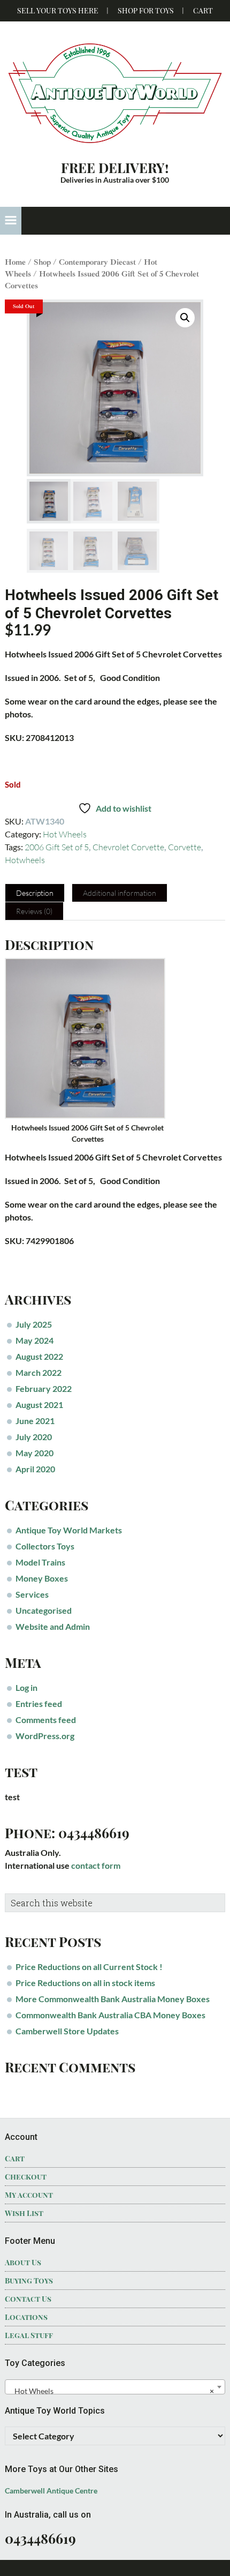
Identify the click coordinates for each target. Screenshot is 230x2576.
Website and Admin (53, 1626)
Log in (26, 1687)
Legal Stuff (29, 2335)
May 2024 (34, 1340)
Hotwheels (25, 860)
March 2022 (39, 1372)
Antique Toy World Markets (69, 1530)
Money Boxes (42, 1578)
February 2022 (44, 1388)
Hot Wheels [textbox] (112, 2391)
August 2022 (39, 1356)
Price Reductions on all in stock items (85, 1983)
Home (15, 262)
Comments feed (46, 1720)
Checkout (26, 2177)
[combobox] (115, 2387)
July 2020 (34, 1437)
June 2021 (35, 1421)
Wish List (24, 2213)
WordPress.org (45, 1736)
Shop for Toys (146, 10)
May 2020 (34, 1453)
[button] (11, 221)
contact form (96, 1865)
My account (29, 2195)
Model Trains (40, 1562)
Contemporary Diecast (97, 262)
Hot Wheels (65, 834)
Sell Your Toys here (58, 10)
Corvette (185, 847)
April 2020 (35, 1469)
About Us (23, 2262)
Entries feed (39, 1703)
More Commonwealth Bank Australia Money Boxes (113, 1999)
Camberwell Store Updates (67, 2031)
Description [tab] (35, 893)
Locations (26, 2317)
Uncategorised (44, 1610)
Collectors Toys (45, 1546)
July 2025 (34, 1324)
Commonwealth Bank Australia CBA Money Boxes (110, 2015)
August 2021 (39, 1405)
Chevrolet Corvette (128, 847)
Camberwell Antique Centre (51, 2491)
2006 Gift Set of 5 (57, 847)
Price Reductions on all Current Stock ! (89, 1967)
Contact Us (28, 2299)
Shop (42, 262)
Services (32, 1594)
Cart (203, 10)
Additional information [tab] (120, 893)
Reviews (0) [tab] (34, 911)
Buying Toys (29, 2281)
